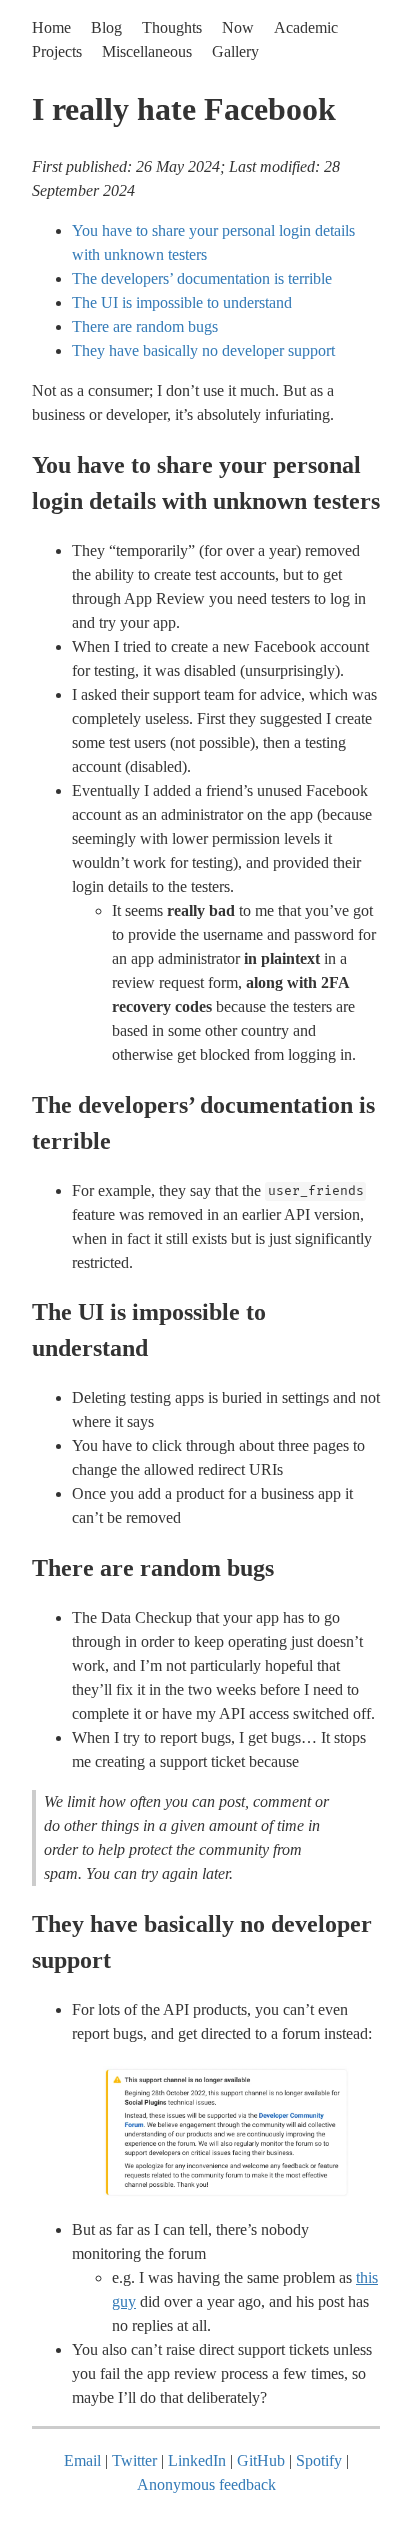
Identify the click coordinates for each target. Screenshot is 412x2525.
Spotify (319, 2460)
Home (51, 27)
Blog (106, 27)
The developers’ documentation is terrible (202, 278)
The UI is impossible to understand (182, 302)
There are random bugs (145, 326)
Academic (306, 27)
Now (238, 27)
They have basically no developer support (203, 350)
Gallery (235, 51)
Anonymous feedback (206, 2484)
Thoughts (172, 27)
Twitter (134, 2460)
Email (82, 2460)
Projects (57, 51)
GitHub (261, 2460)
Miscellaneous (147, 51)
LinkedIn (197, 2460)
